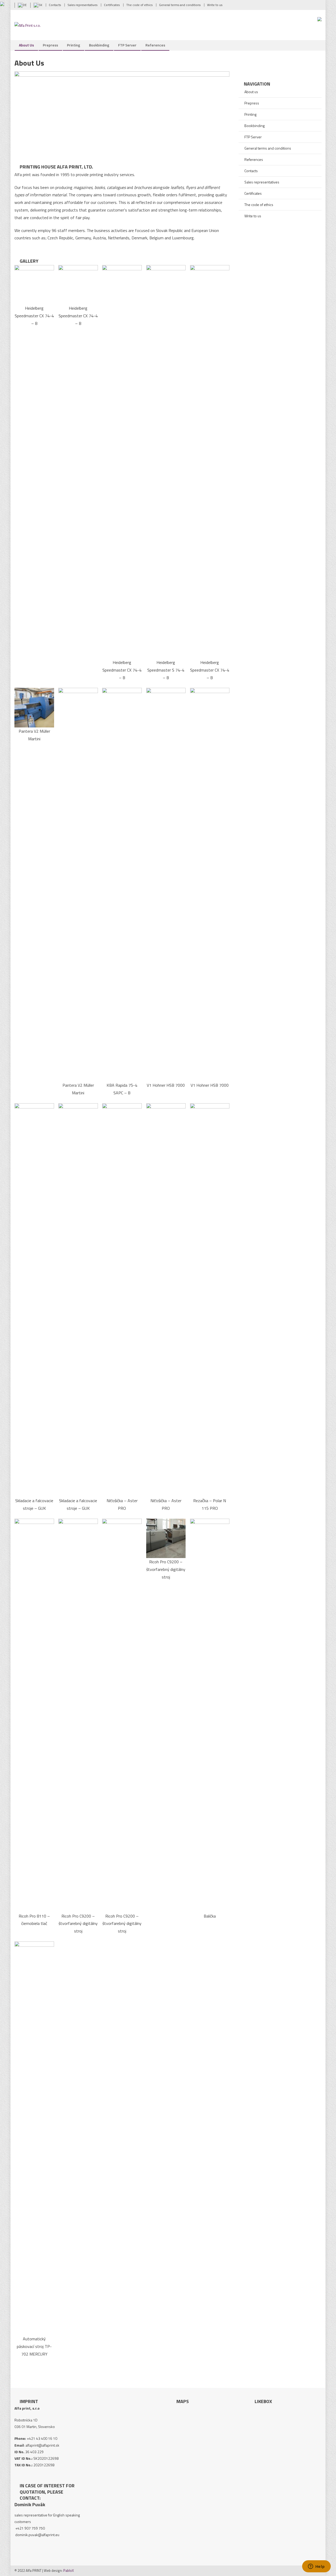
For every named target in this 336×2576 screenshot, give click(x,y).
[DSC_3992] (122, 1715)
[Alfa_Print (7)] (34, 707)
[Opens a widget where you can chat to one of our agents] (316, 2567)
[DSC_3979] (210, 461)
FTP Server (253, 137)
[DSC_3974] (34, 284)
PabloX (69, 2570)
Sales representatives (262, 182)
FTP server (127, 45)
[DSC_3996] (78, 1715)
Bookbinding (99, 45)
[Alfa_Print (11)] (210, 1715)
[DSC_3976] (78, 284)
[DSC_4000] (34, 1715)
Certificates (253, 193)
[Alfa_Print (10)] (210, 1300)
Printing (73, 45)
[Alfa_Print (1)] (122, 461)
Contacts (251, 171)
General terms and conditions (268, 148)
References (155, 45)
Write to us (253, 216)
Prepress (50, 45)
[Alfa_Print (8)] (34, 1300)
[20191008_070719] (166, 1300)
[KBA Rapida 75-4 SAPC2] (122, 884)
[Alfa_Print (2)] (166, 461)
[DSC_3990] (166, 1538)
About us (26, 45)
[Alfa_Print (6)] (78, 884)
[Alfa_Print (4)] (210, 884)
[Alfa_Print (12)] (34, 2138)
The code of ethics (259, 205)
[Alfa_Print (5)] (166, 884)
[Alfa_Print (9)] (78, 1300)
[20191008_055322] (122, 1300)
